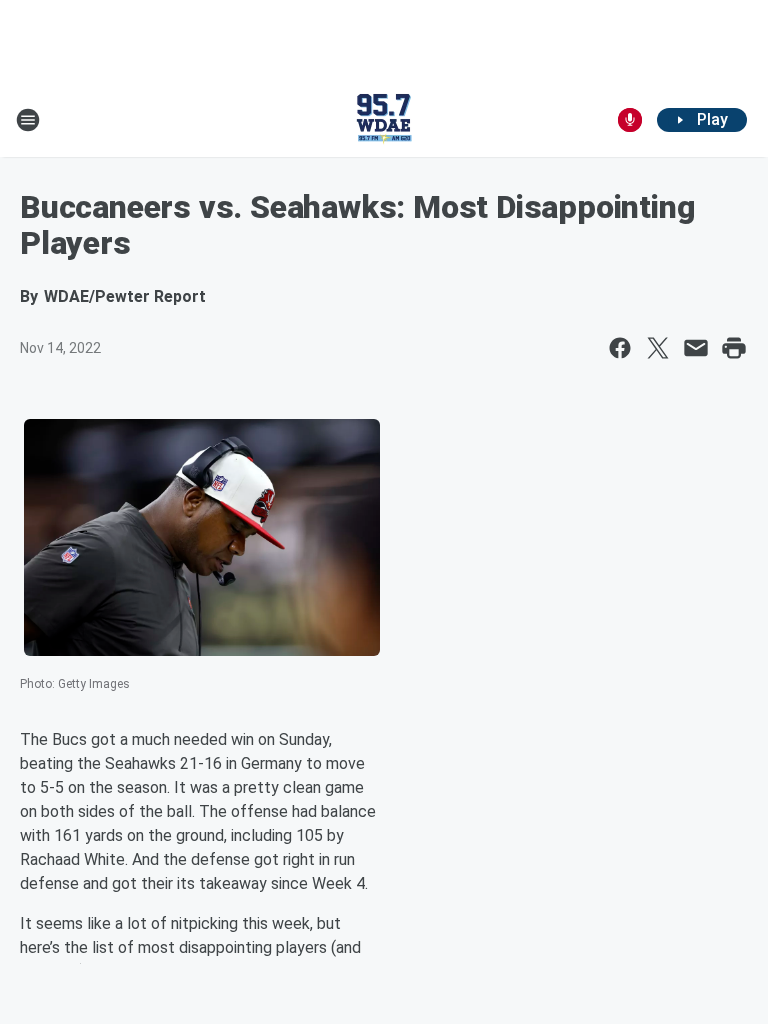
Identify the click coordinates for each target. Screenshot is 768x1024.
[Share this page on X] (658, 348)
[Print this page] (734, 348)
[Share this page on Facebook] (620, 348)
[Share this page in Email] (696, 348)
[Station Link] (384, 120)
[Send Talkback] (630, 120)
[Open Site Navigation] (28, 120)
